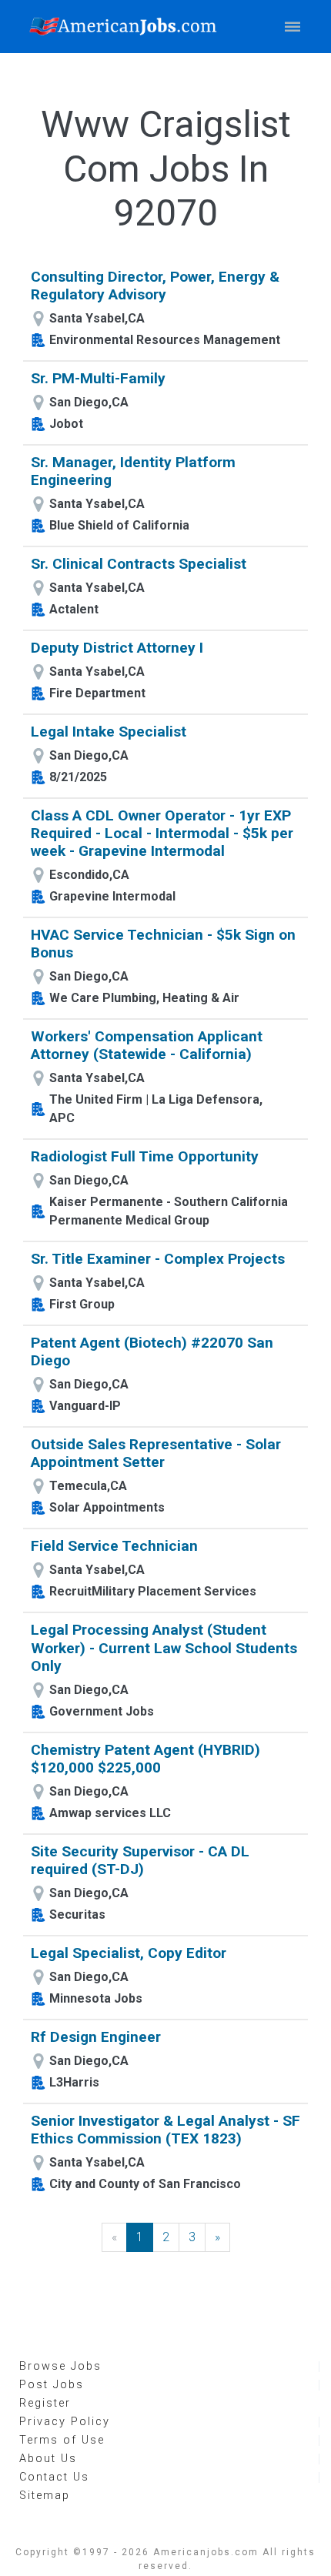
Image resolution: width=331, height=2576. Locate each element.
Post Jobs (52, 2385)
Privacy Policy (65, 2422)
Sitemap (45, 2496)
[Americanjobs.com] (127, 27)
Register (45, 2403)
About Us (48, 2459)
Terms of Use (62, 2440)
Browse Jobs (60, 2366)
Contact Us (54, 2477)
